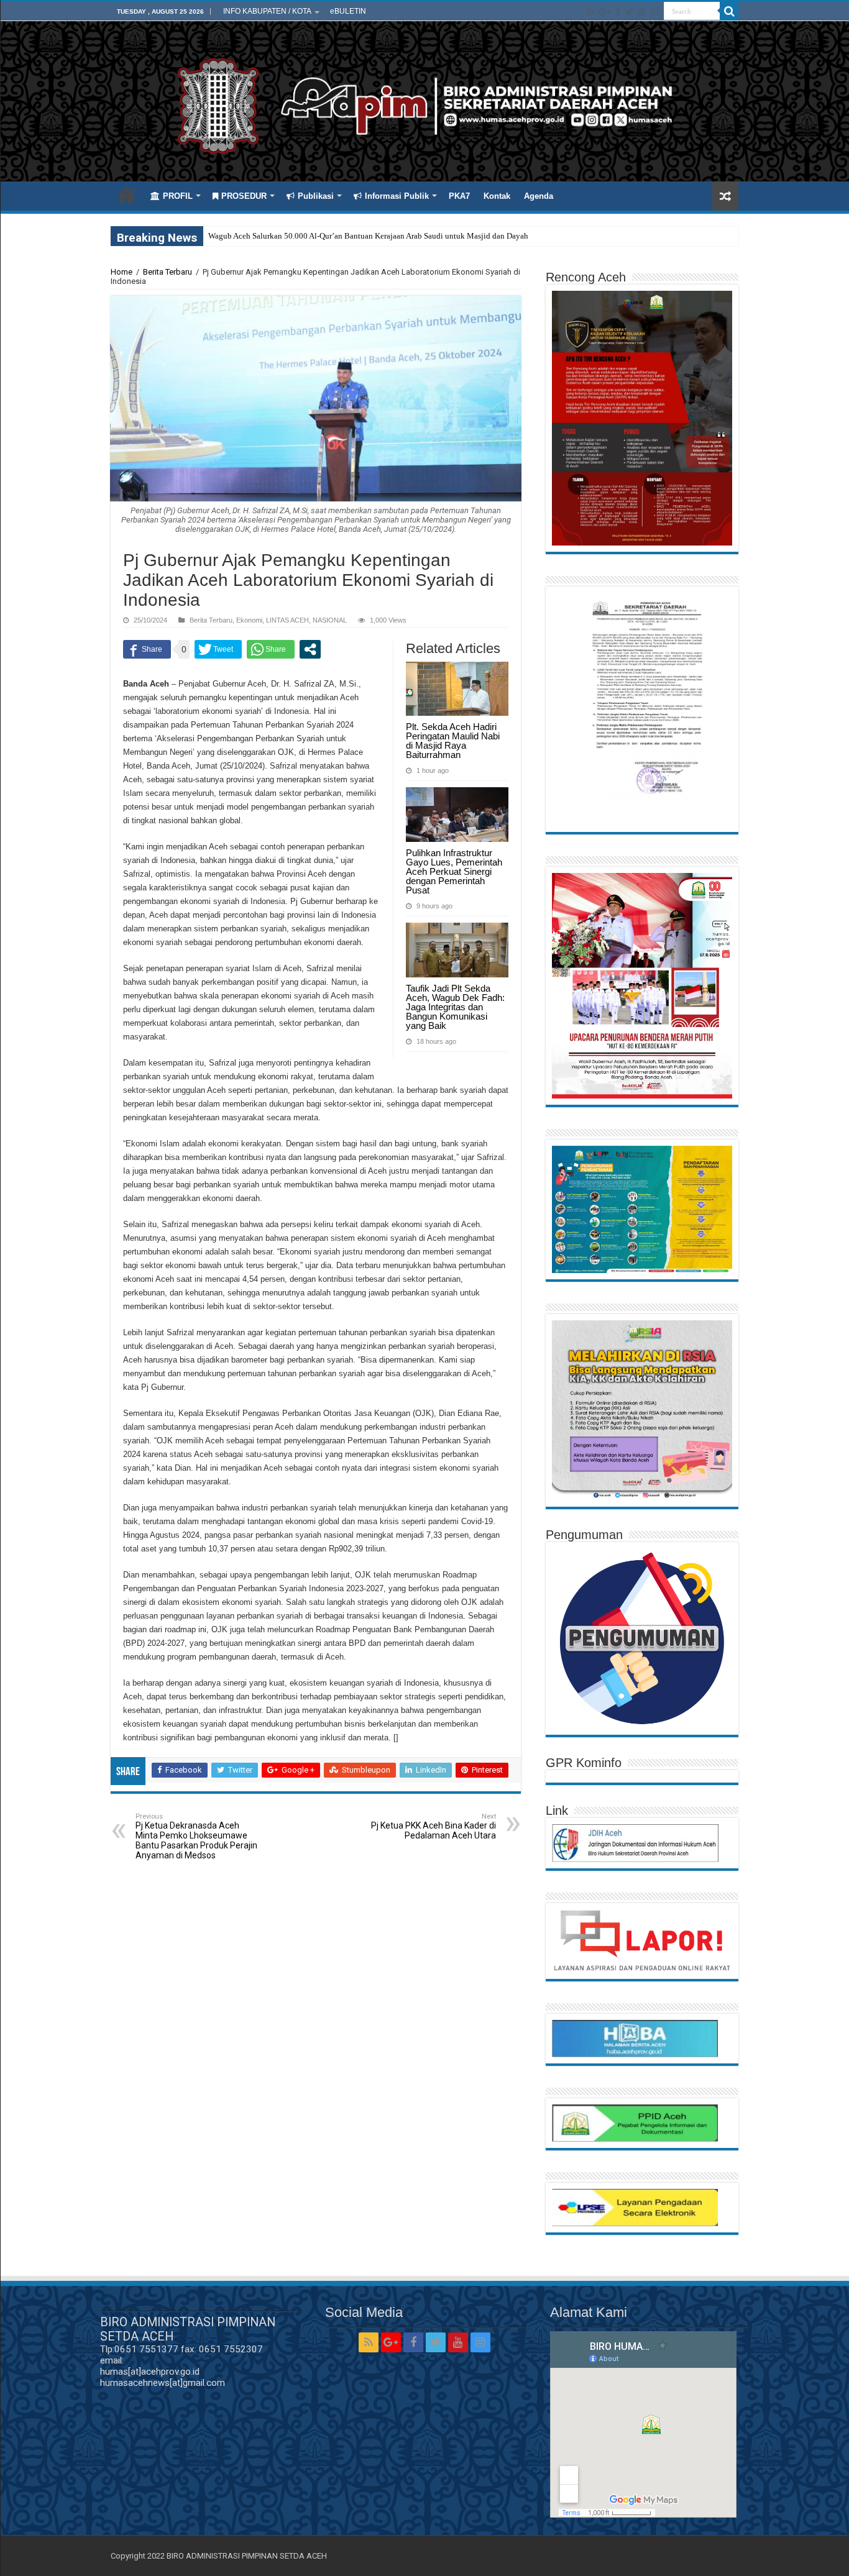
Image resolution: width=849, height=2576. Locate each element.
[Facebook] (618, 12)
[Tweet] (218, 649)
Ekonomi (249, 620)
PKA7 (459, 196)
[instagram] (654, 12)
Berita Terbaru (168, 272)
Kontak (497, 196)
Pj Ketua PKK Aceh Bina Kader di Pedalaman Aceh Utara (434, 1826)
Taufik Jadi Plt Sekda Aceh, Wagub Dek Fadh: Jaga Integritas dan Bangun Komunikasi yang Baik (455, 1007)
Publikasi (316, 196)
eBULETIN (348, 11)
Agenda (539, 196)
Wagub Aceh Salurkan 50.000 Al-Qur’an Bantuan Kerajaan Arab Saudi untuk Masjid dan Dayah (368, 236)
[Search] (729, 11)
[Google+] (605, 12)
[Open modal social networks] (310, 649)
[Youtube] (642, 12)
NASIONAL (330, 620)
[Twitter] (629, 12)
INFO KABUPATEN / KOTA (267, 11)
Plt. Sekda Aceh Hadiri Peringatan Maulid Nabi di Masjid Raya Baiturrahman (453, 741)
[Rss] (591, 12)
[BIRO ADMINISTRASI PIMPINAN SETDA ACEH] (424, 104)
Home (127, 194)
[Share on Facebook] (147, 649)
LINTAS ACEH (287, 620)
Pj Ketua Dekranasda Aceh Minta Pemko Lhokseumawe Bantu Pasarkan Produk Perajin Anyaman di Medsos (196, 1836)
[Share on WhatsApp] (271, 649)
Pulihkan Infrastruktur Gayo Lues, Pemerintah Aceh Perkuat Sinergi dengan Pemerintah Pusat (454, 871)
